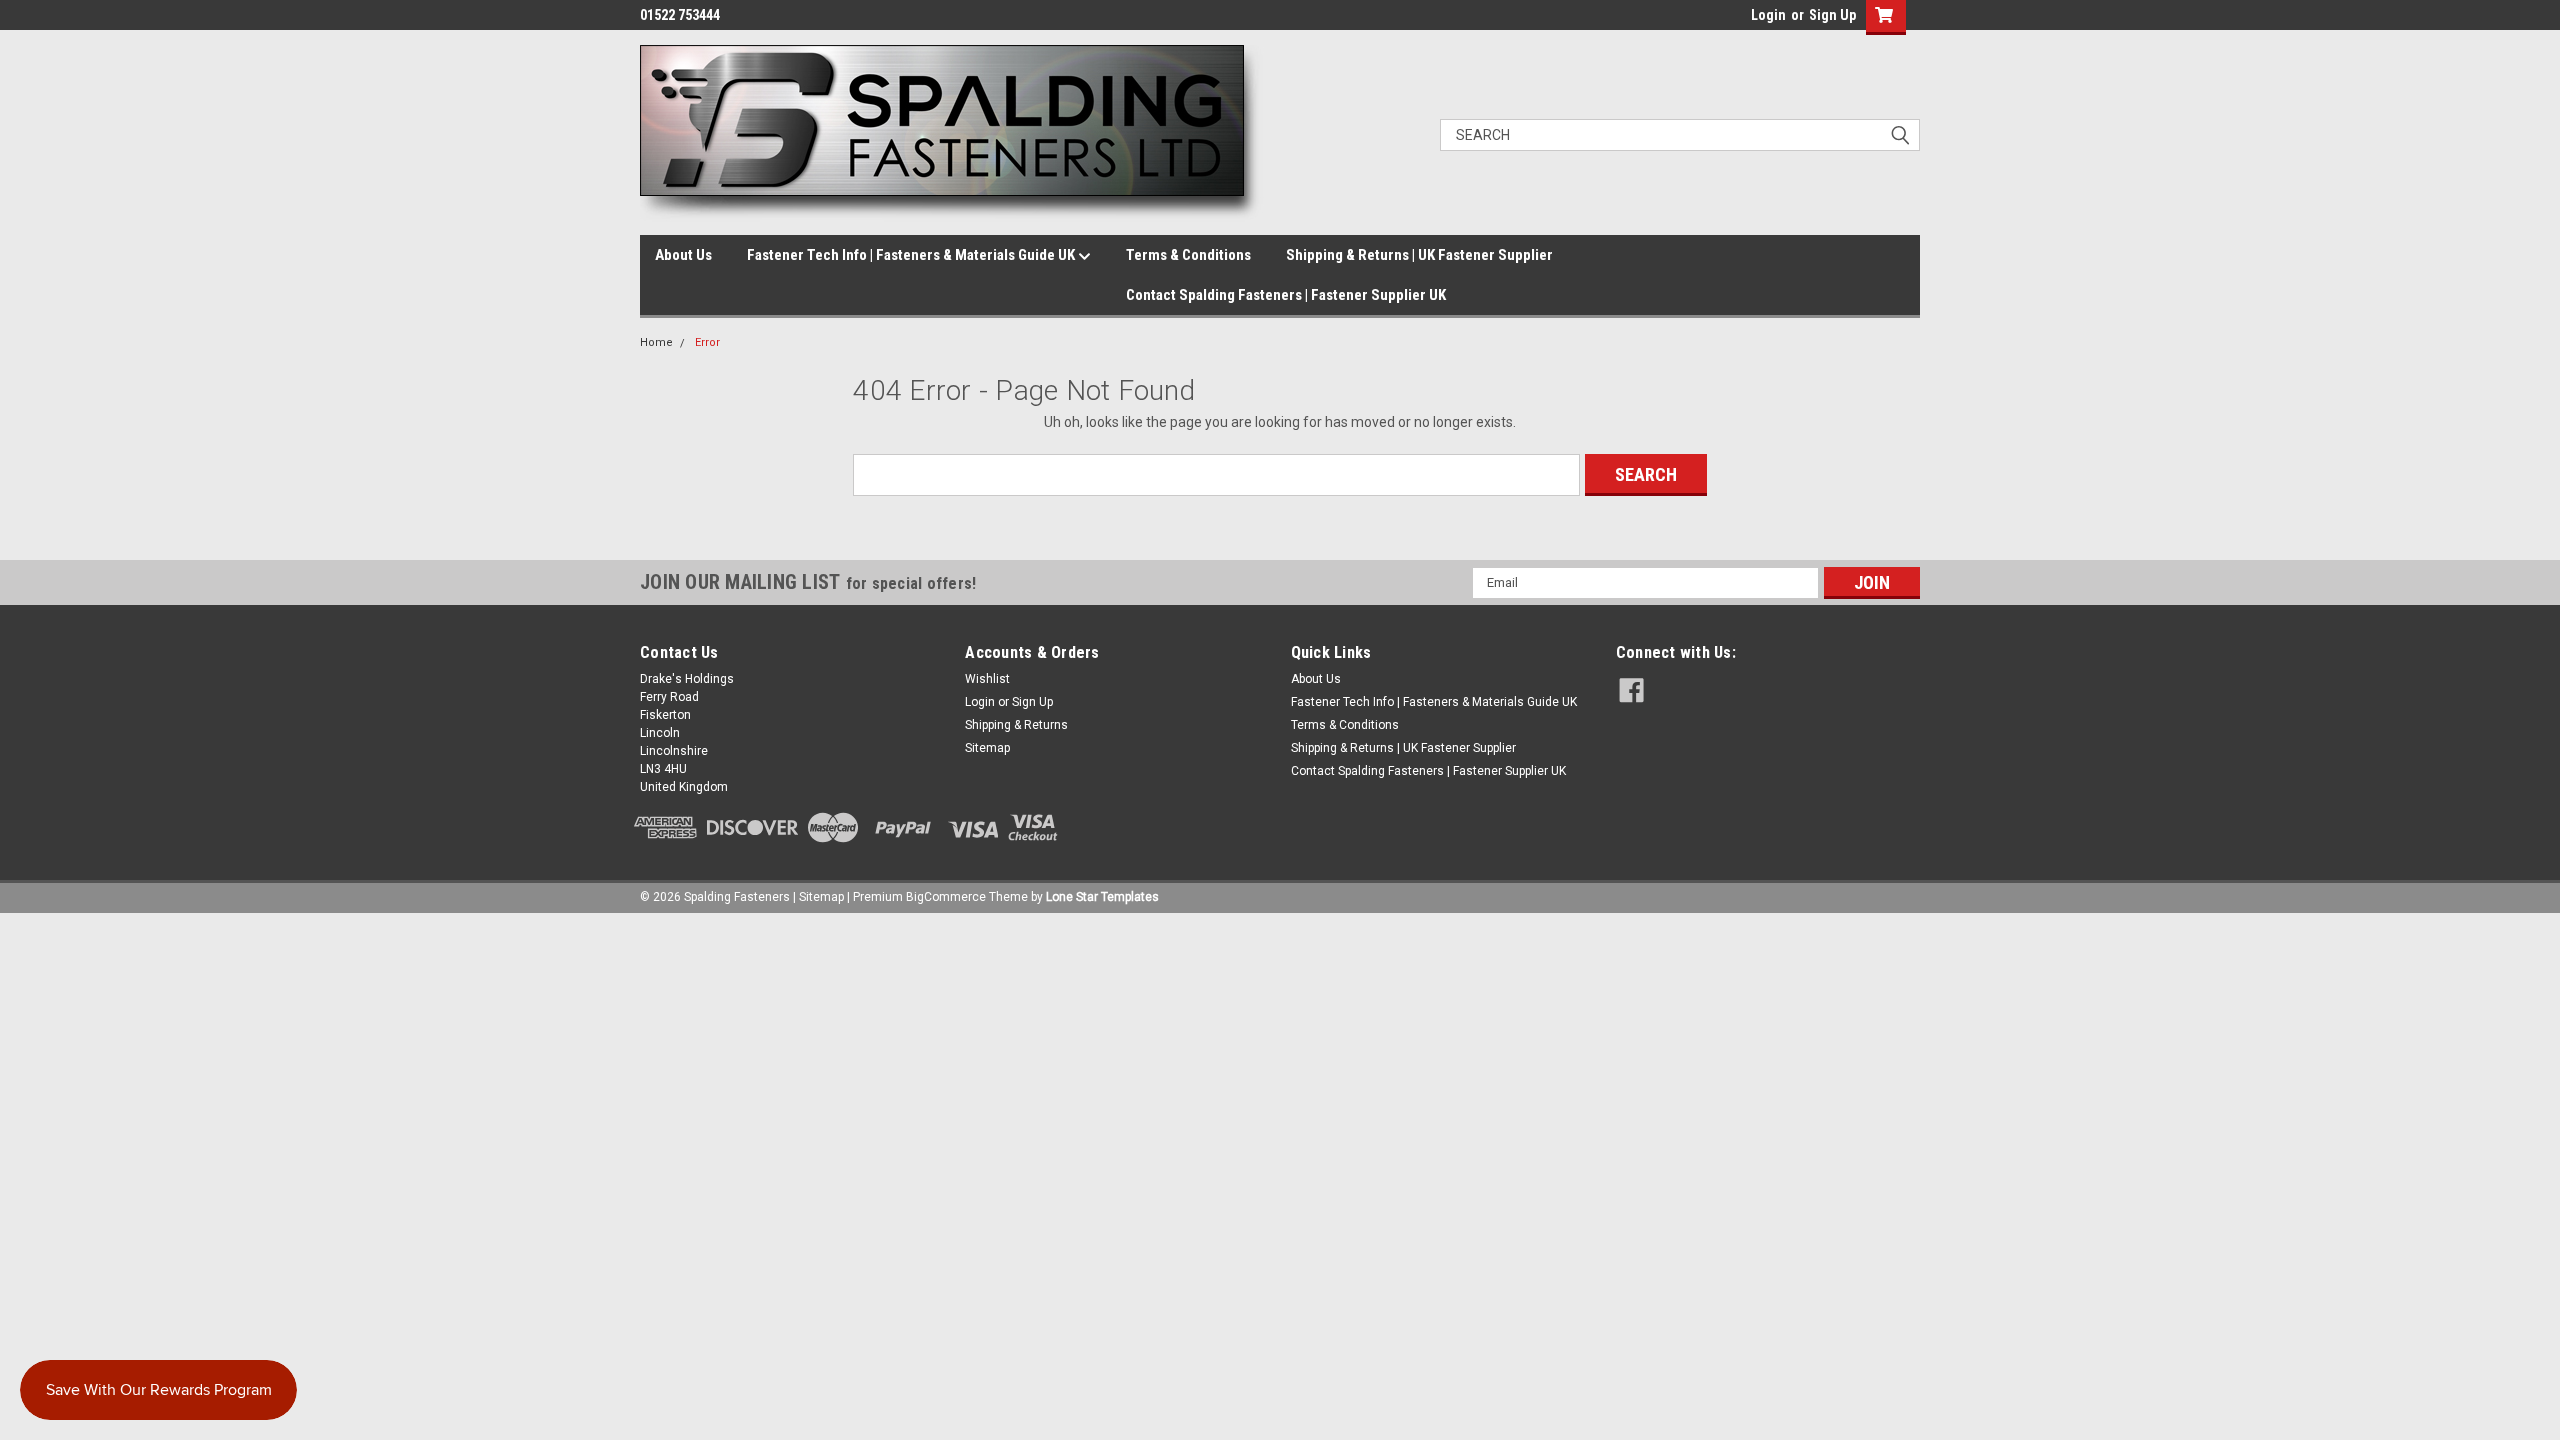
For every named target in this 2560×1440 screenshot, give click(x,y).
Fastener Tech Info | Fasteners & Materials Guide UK (912, 255)
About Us (683, 255)
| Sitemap (818, 897)
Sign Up (1832, 15)
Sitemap (987, 748)
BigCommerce (946, 897)
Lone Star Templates (1102, 897)
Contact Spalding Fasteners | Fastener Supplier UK (1286, 295)
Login (1768, 15)
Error (707, 342)
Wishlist (987, 679)
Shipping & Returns (1016, 725)
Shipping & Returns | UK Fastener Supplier (1419, 255)
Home (656, 342)
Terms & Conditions (1188, 255)
